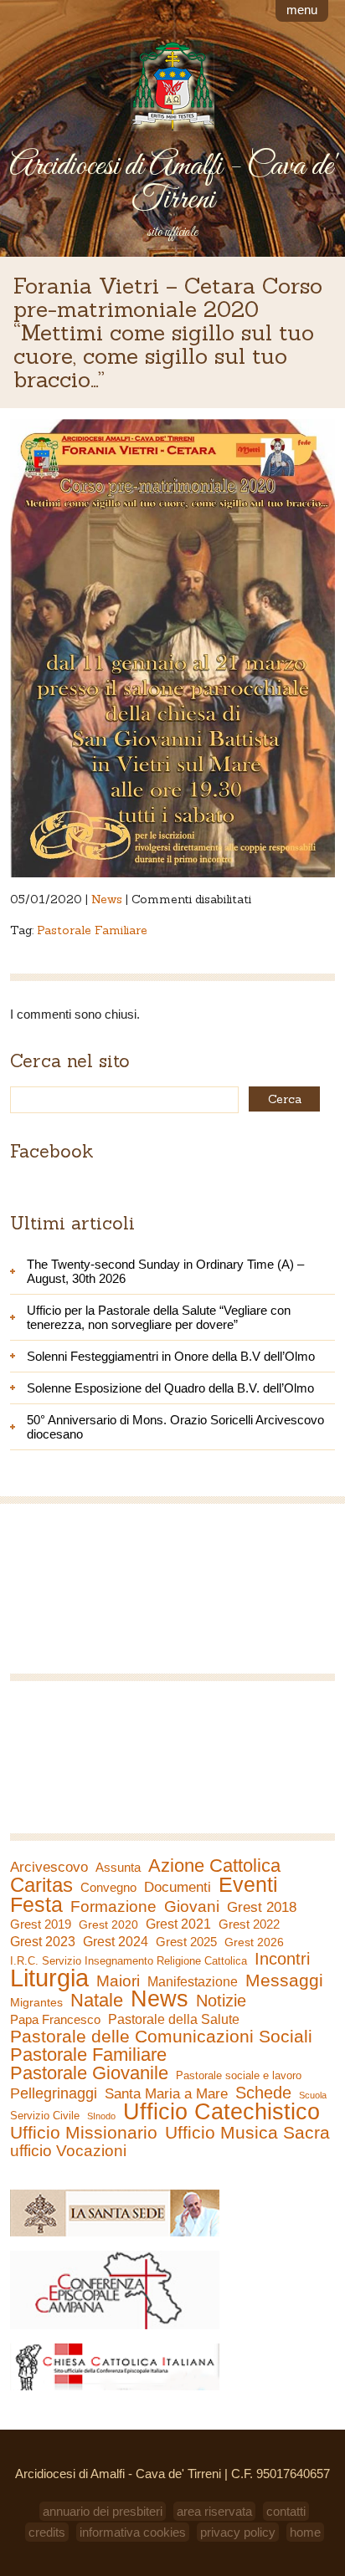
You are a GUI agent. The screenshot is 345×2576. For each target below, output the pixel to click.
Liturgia (49, 1978)
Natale (97, 2001)
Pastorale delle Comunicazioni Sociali (161, 2037)
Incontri (282, 1959)
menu (302, 10)
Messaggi (284, 1981)
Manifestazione (193, 1982)
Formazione (113, 1907)
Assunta (118, 1867)
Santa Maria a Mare (166, 2094)
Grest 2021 (178, 1924)
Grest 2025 (186, 1942)
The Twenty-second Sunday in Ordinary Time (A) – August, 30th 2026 (165, 1271)
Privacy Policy (238, 2532)
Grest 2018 (262, 1907)
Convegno (108, 1888)
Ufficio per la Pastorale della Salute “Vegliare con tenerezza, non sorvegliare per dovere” (159, 1317)
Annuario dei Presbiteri (103, 2511)
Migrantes (36, 2002)
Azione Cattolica (214, 1866)
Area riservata (214, 2511)
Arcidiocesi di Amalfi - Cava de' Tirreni (172, 183)
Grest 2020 (108, 1924)
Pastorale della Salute (174, 2019)
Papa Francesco (55, 2019)
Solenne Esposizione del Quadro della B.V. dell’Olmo (170, 1388)
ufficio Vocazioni (68, 2151)
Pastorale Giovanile (89, 2073)
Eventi (248, 1884)
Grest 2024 (116, 1942)
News (107, 899)
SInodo (101, 2116)
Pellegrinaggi (54, 2093)
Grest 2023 (43, 1941)
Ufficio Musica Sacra (247, 2133)
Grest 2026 (254, 1942)
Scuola (313, 2095)
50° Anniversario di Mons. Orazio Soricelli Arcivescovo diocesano (175, 1427)
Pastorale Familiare (92, 930)
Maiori (118, 1981)
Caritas (41, 1885)
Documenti (178, 1887)
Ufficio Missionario (84, 2133)
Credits (47, 2532)
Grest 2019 (41, 1924)
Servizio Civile (45, 2116)
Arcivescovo (49, 1867)
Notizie (221, 2001)
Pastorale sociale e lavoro (239, 2075)
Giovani (192, 1907)
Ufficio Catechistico (221, 2112)
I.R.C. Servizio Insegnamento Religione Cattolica (129, 1961)
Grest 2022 (249, 1924)
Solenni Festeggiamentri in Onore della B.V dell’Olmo (171, 1356)
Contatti (286, 2511)
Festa (36, 1904)
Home (305, 2532)
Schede (263, 2093)
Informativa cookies (133, 2532)
